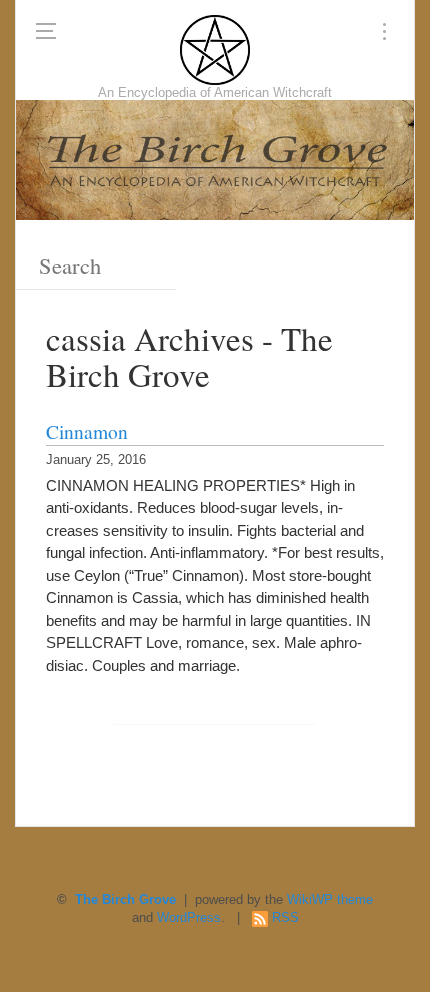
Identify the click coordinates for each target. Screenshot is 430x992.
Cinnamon (87, 431)
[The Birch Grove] (215, 50)
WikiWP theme (330, 900)
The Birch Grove (125, 900)
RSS (285, 918)
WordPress (189, 918)
